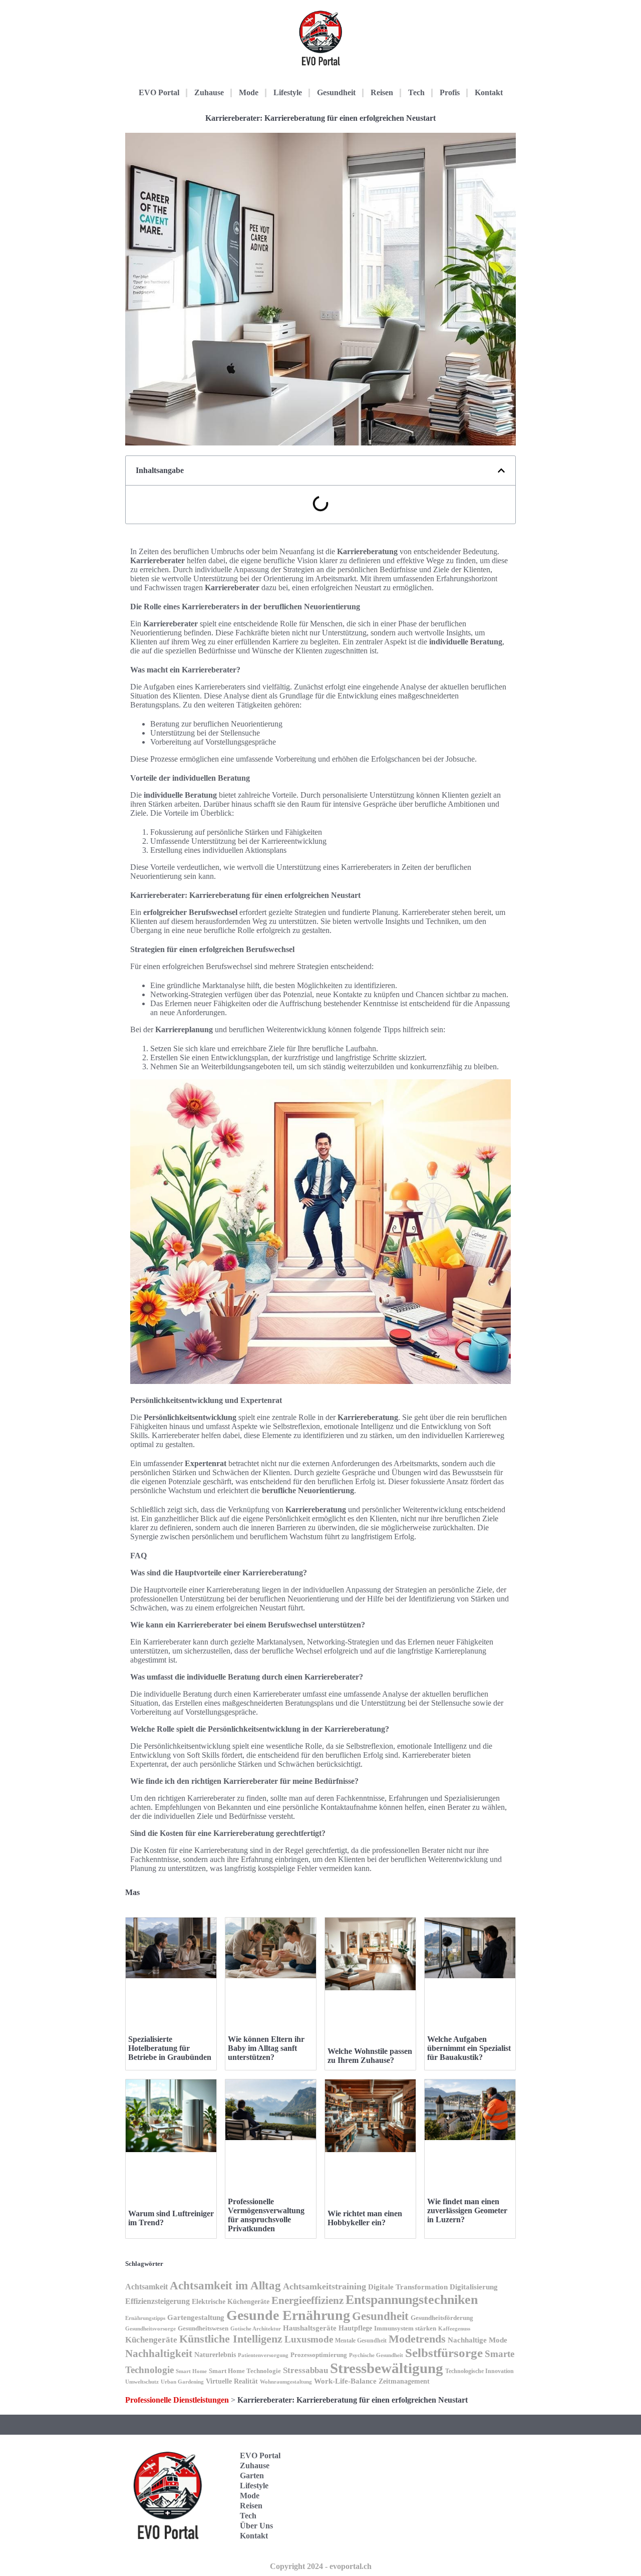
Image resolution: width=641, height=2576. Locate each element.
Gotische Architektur (256, 2329)
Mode (249, 92)
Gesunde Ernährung (288, 2315)
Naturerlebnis (215, 2355)
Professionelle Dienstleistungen (177, 2400)
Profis (450, 92)
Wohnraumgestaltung (286, 2382)
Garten (252, 2476)
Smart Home (191, 2371)
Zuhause (209, 92)
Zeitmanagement (404, 2381)
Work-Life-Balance (345, 2381)
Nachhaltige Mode (477, 2340)
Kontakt (489, 92)
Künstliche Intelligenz (231, 2339)
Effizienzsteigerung (157, 2301)
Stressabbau (305, 2370)
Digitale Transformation (408, 2287)
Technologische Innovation (479, 2371)
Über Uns (256, 2526)
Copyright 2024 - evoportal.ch (321, 2566)
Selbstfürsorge (444, 2353)
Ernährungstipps (145, 2318)
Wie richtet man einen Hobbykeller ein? (365, 2218)
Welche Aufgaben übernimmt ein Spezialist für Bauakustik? (469, 2048)
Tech (416, 92)
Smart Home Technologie (245, 2371)
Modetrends (417, 2339)
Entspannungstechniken (412, 2300)
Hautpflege (355, 2328)
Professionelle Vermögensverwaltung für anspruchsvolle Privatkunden (266, 2215)
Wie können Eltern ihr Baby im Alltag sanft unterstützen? (266, 2048)
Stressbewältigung (387, 2368)
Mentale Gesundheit (361, 2340)
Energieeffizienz (307, 2300)
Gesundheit (336, 92)
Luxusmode (309, 2339)
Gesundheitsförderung (442, 2318)
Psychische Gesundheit (376, 2355)
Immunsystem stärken (405, 2328)
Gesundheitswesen (203, 2328)
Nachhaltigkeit (159, 2354)
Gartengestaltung (196, 2317)
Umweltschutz (142, 2382)
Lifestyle (288, 92)
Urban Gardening (182, 2382)
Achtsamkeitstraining (325, 2286)
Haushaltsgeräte (310, 2328)
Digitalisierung (474, 2287)
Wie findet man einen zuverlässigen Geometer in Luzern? (467, 2210)
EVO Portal (159, 92)
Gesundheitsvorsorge (150, 2329)
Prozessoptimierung (319, 2355)
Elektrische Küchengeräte (231, 2301)
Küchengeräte (151, 2340)
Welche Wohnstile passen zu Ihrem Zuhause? (370, 2056)
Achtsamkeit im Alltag (225, 2285)
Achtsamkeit (146, 2287)
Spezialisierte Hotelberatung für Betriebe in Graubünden (170, 2048)
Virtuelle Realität (232, 2381)
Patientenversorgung (263, 2355)
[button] (501, 471)
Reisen (382, 92)
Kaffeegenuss (454, 2329)
